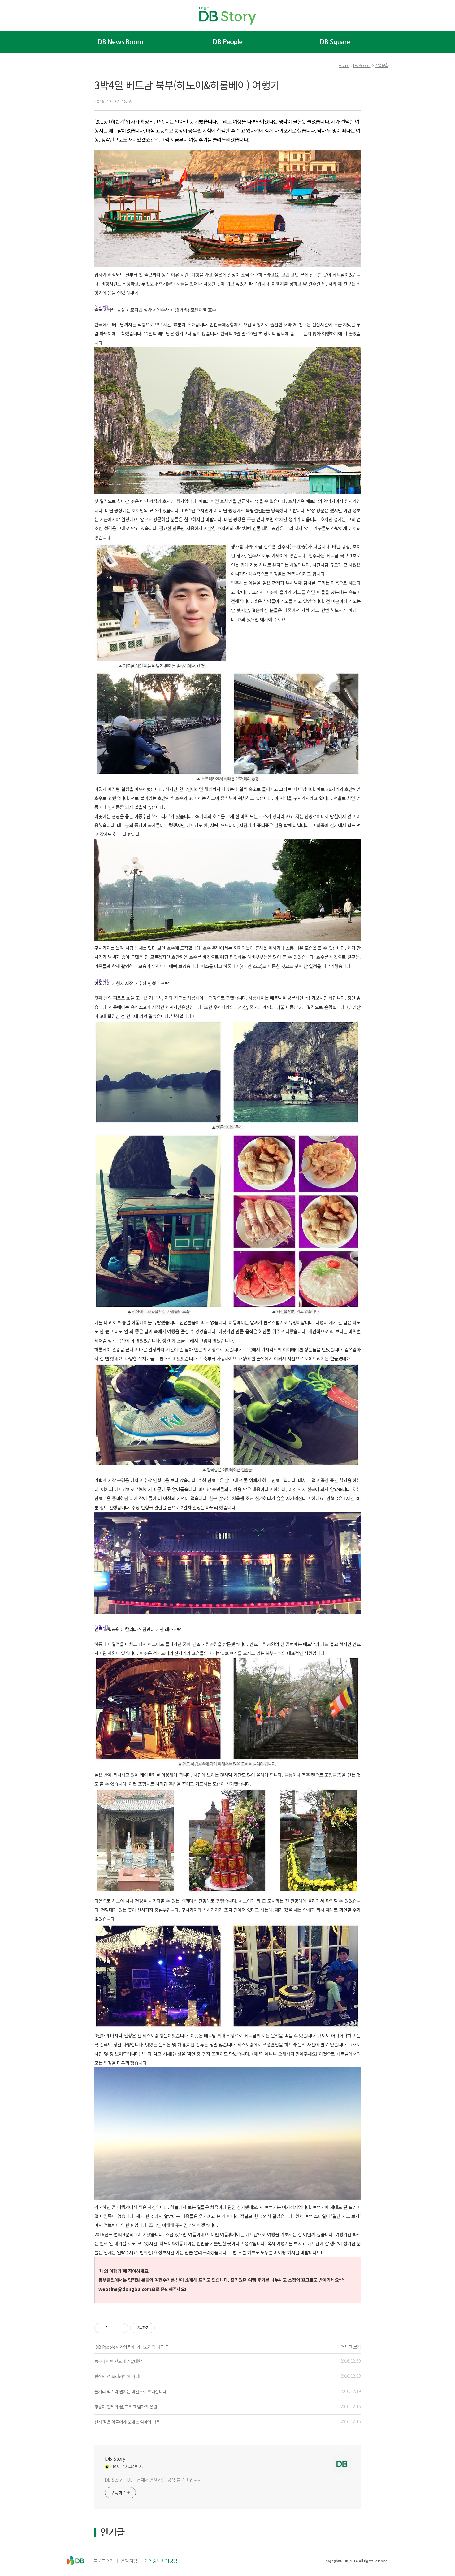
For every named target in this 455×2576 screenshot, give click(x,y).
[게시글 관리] (121, 2328)
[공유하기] (113, 2328)
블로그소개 (104, 2561)
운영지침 (129, 2561)
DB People (227, 42)
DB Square (335, 42)
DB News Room (120, 42)
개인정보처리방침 (161, 2561)
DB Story (115, 2459)
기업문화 (381, 65)
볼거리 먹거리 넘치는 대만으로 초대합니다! (131, 2391)
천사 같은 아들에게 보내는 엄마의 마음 (127, 2422)
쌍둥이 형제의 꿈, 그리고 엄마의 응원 (126, 2407)
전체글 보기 (351, 2347)
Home (344, 65)
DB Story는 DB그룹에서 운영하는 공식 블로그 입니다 (153, 2480)
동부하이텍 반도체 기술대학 (118, 2361)
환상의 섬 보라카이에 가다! (117, 2376)
